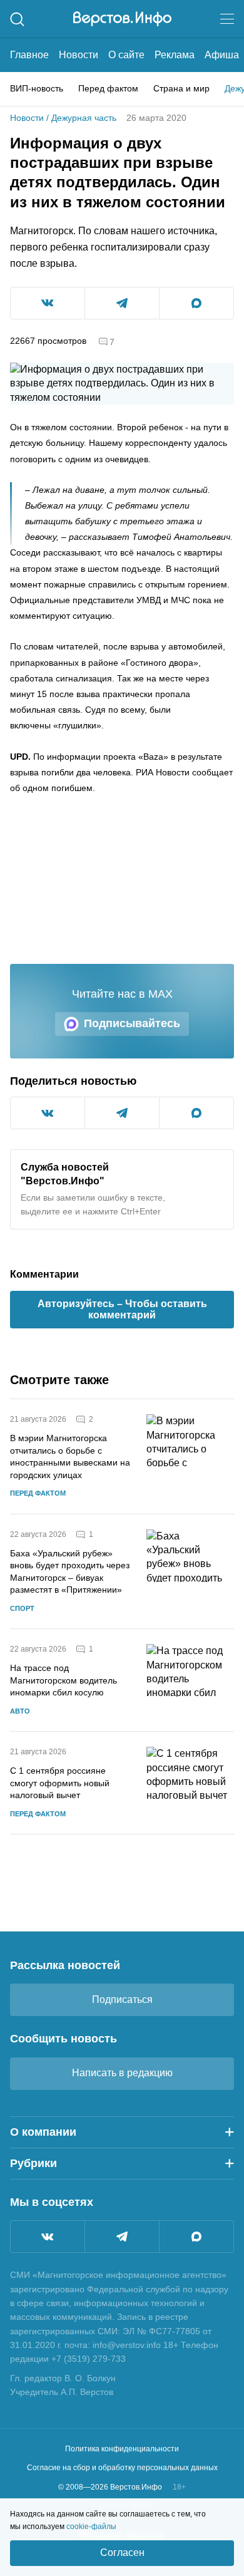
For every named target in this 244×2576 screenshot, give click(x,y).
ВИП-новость (37, 88)
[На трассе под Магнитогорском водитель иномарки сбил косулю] (190, 1680)
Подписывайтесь (132, 1023)
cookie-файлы (91, 2527)
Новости (79, 55)
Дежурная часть (84, 118)
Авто (20, 1711)
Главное (29, 55)
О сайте (126, 55)
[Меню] (227, 19)
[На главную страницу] (122, 19)
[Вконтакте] (48, 2237)
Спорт (22, 1608)
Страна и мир (181, 88)
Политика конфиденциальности (122, 2449)
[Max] (196, 2237)
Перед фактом (108, 88)
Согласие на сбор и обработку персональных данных (122, 2468)
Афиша (222, 55)
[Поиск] (17, 19)
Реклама (175, 55)
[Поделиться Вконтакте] (48, 303)
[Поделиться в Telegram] (122, 303)
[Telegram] (122, 2237)
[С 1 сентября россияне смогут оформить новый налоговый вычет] (190, 1783)
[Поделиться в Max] (196, 303)
